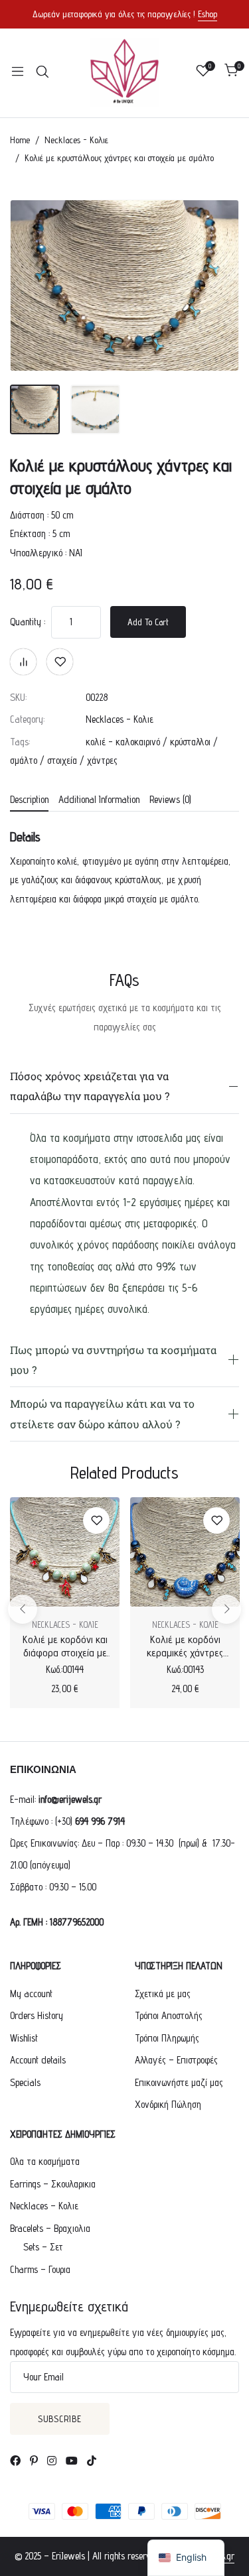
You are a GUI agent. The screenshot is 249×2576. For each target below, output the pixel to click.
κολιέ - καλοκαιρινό (123, 742)
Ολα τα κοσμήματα (45, 2161)
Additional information (99, 800)
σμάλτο (24, 760)
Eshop (207, 14)
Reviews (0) (170, 800)
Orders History (37, 2015)
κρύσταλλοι (190, 742)
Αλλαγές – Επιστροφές (176, 2060)
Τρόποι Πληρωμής (167, 2038)
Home (20, 140)
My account (31, 1993)
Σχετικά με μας (163, 1993)
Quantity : (28, 622)
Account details (38, 2060)
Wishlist (24, 2038)
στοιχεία (62, 760)
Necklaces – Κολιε (44, 2206)
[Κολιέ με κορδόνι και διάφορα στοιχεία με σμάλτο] (65, 1552)
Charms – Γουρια (40, 2269)
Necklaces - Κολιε (76, 140)
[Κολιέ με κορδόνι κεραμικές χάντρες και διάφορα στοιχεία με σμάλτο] (185, 1552)
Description (29, 800)
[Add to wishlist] (60, 662)
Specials (25, 2082)
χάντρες (102, 760)
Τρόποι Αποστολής (169, 2015)
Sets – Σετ (43, 2247)
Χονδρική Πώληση (168, 2104)
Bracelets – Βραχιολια (50, 2228)
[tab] (29, 801)
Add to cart (148, 622)
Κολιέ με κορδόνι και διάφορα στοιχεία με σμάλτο (65, 1653)
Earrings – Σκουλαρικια (53, 2184)
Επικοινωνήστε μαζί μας (179, 2082)
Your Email (43, 2377)
